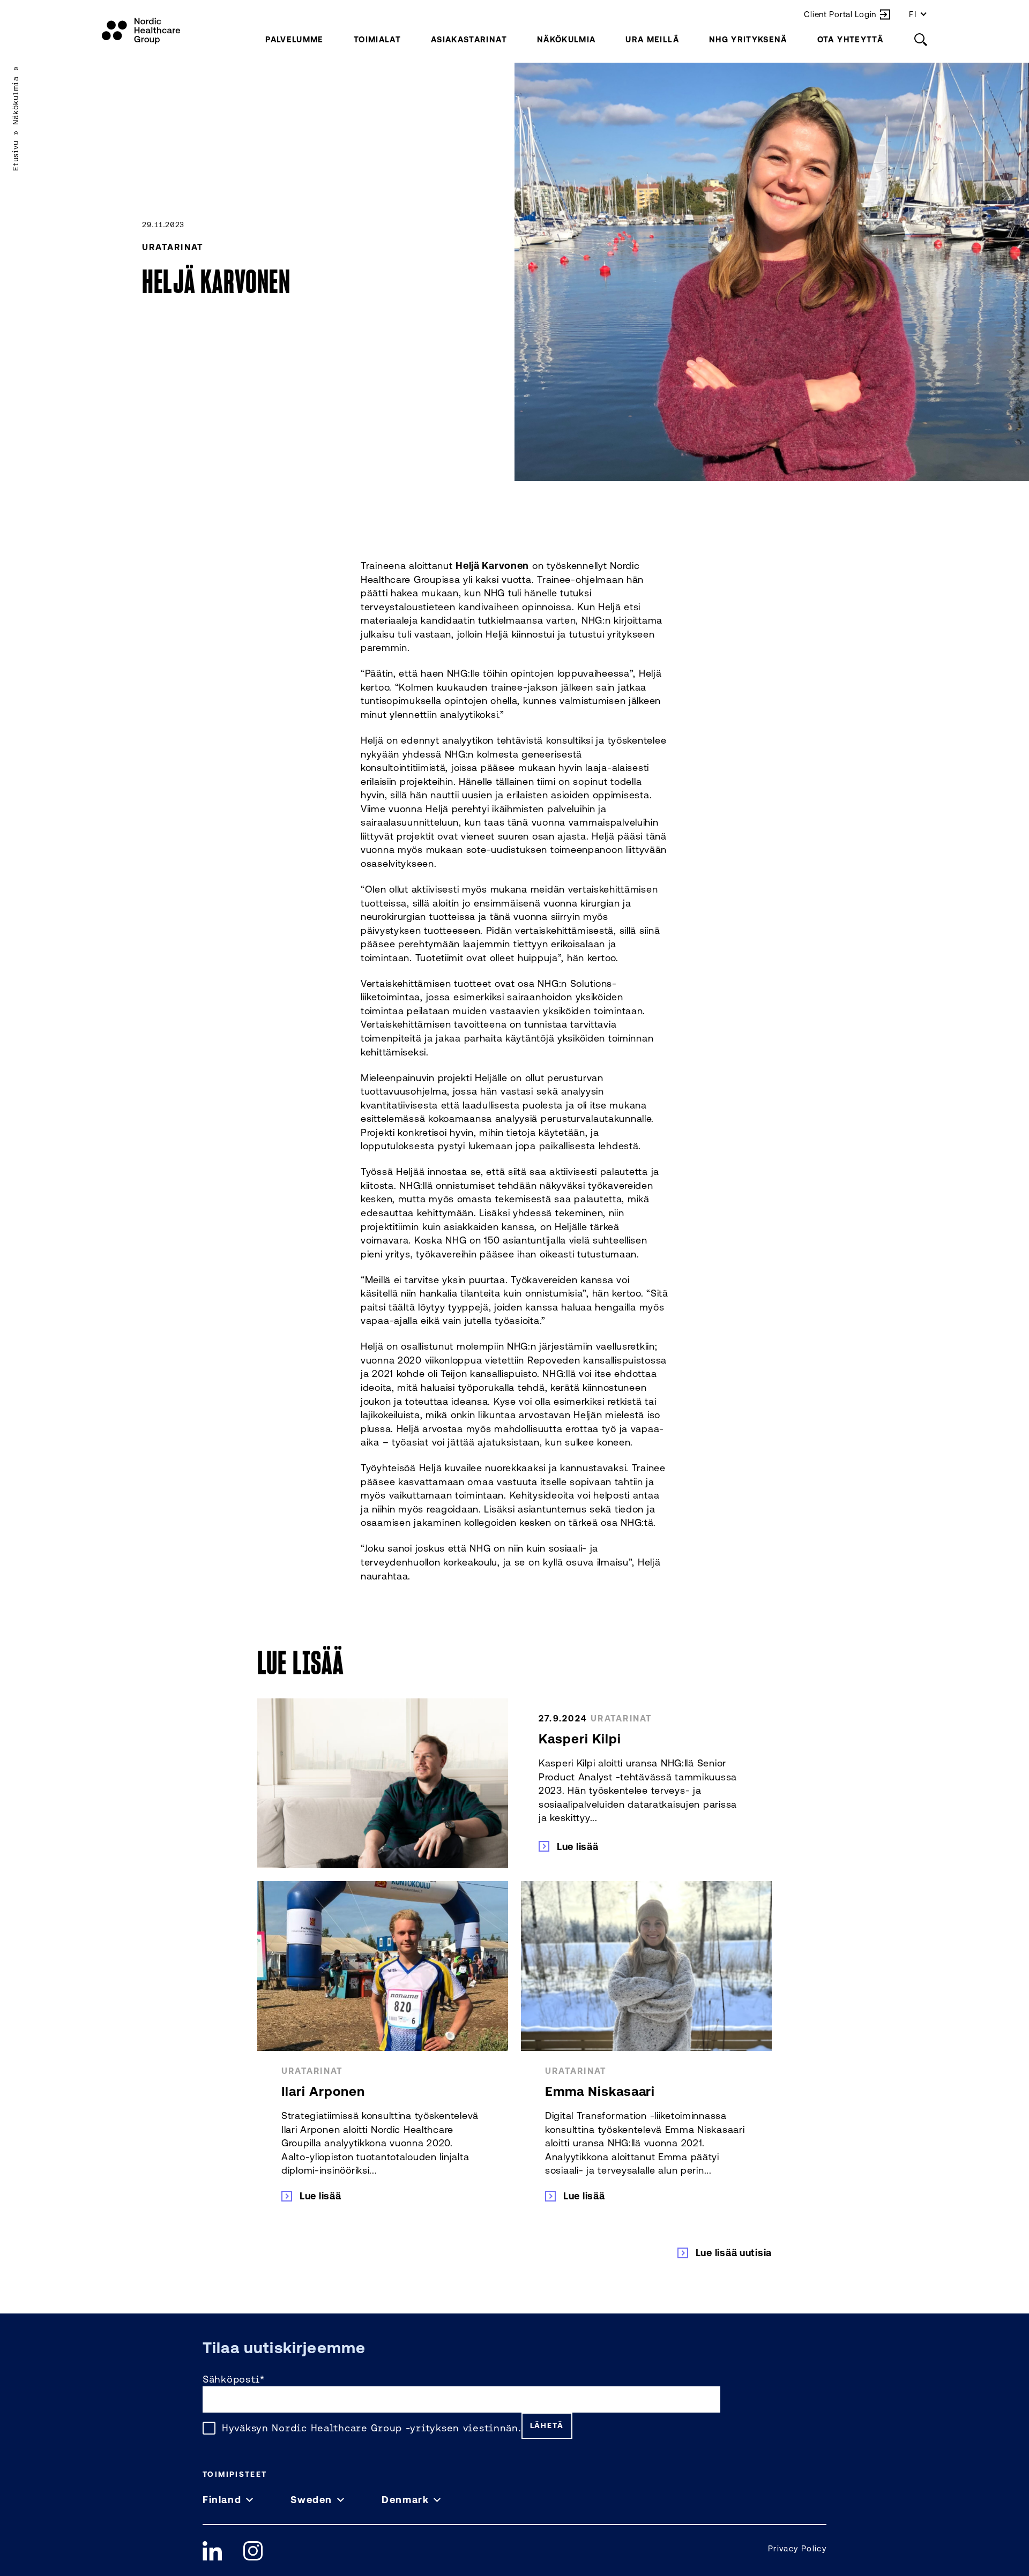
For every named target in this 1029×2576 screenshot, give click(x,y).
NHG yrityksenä (748, 39)
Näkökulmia (566, 39)
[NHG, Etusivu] (141, 31)
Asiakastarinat (469, 39)
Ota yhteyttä (850, 39)
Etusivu (16, 156)
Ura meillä (652, 39)
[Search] (921, 39)
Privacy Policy (797, 2548)
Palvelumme (294, 39)
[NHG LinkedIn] (212, 2551)
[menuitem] (294, 39)
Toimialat (377, 39)
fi (913, 14)
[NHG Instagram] (253, 2551)
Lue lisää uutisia (734, 2252)
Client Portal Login (840, 14)
